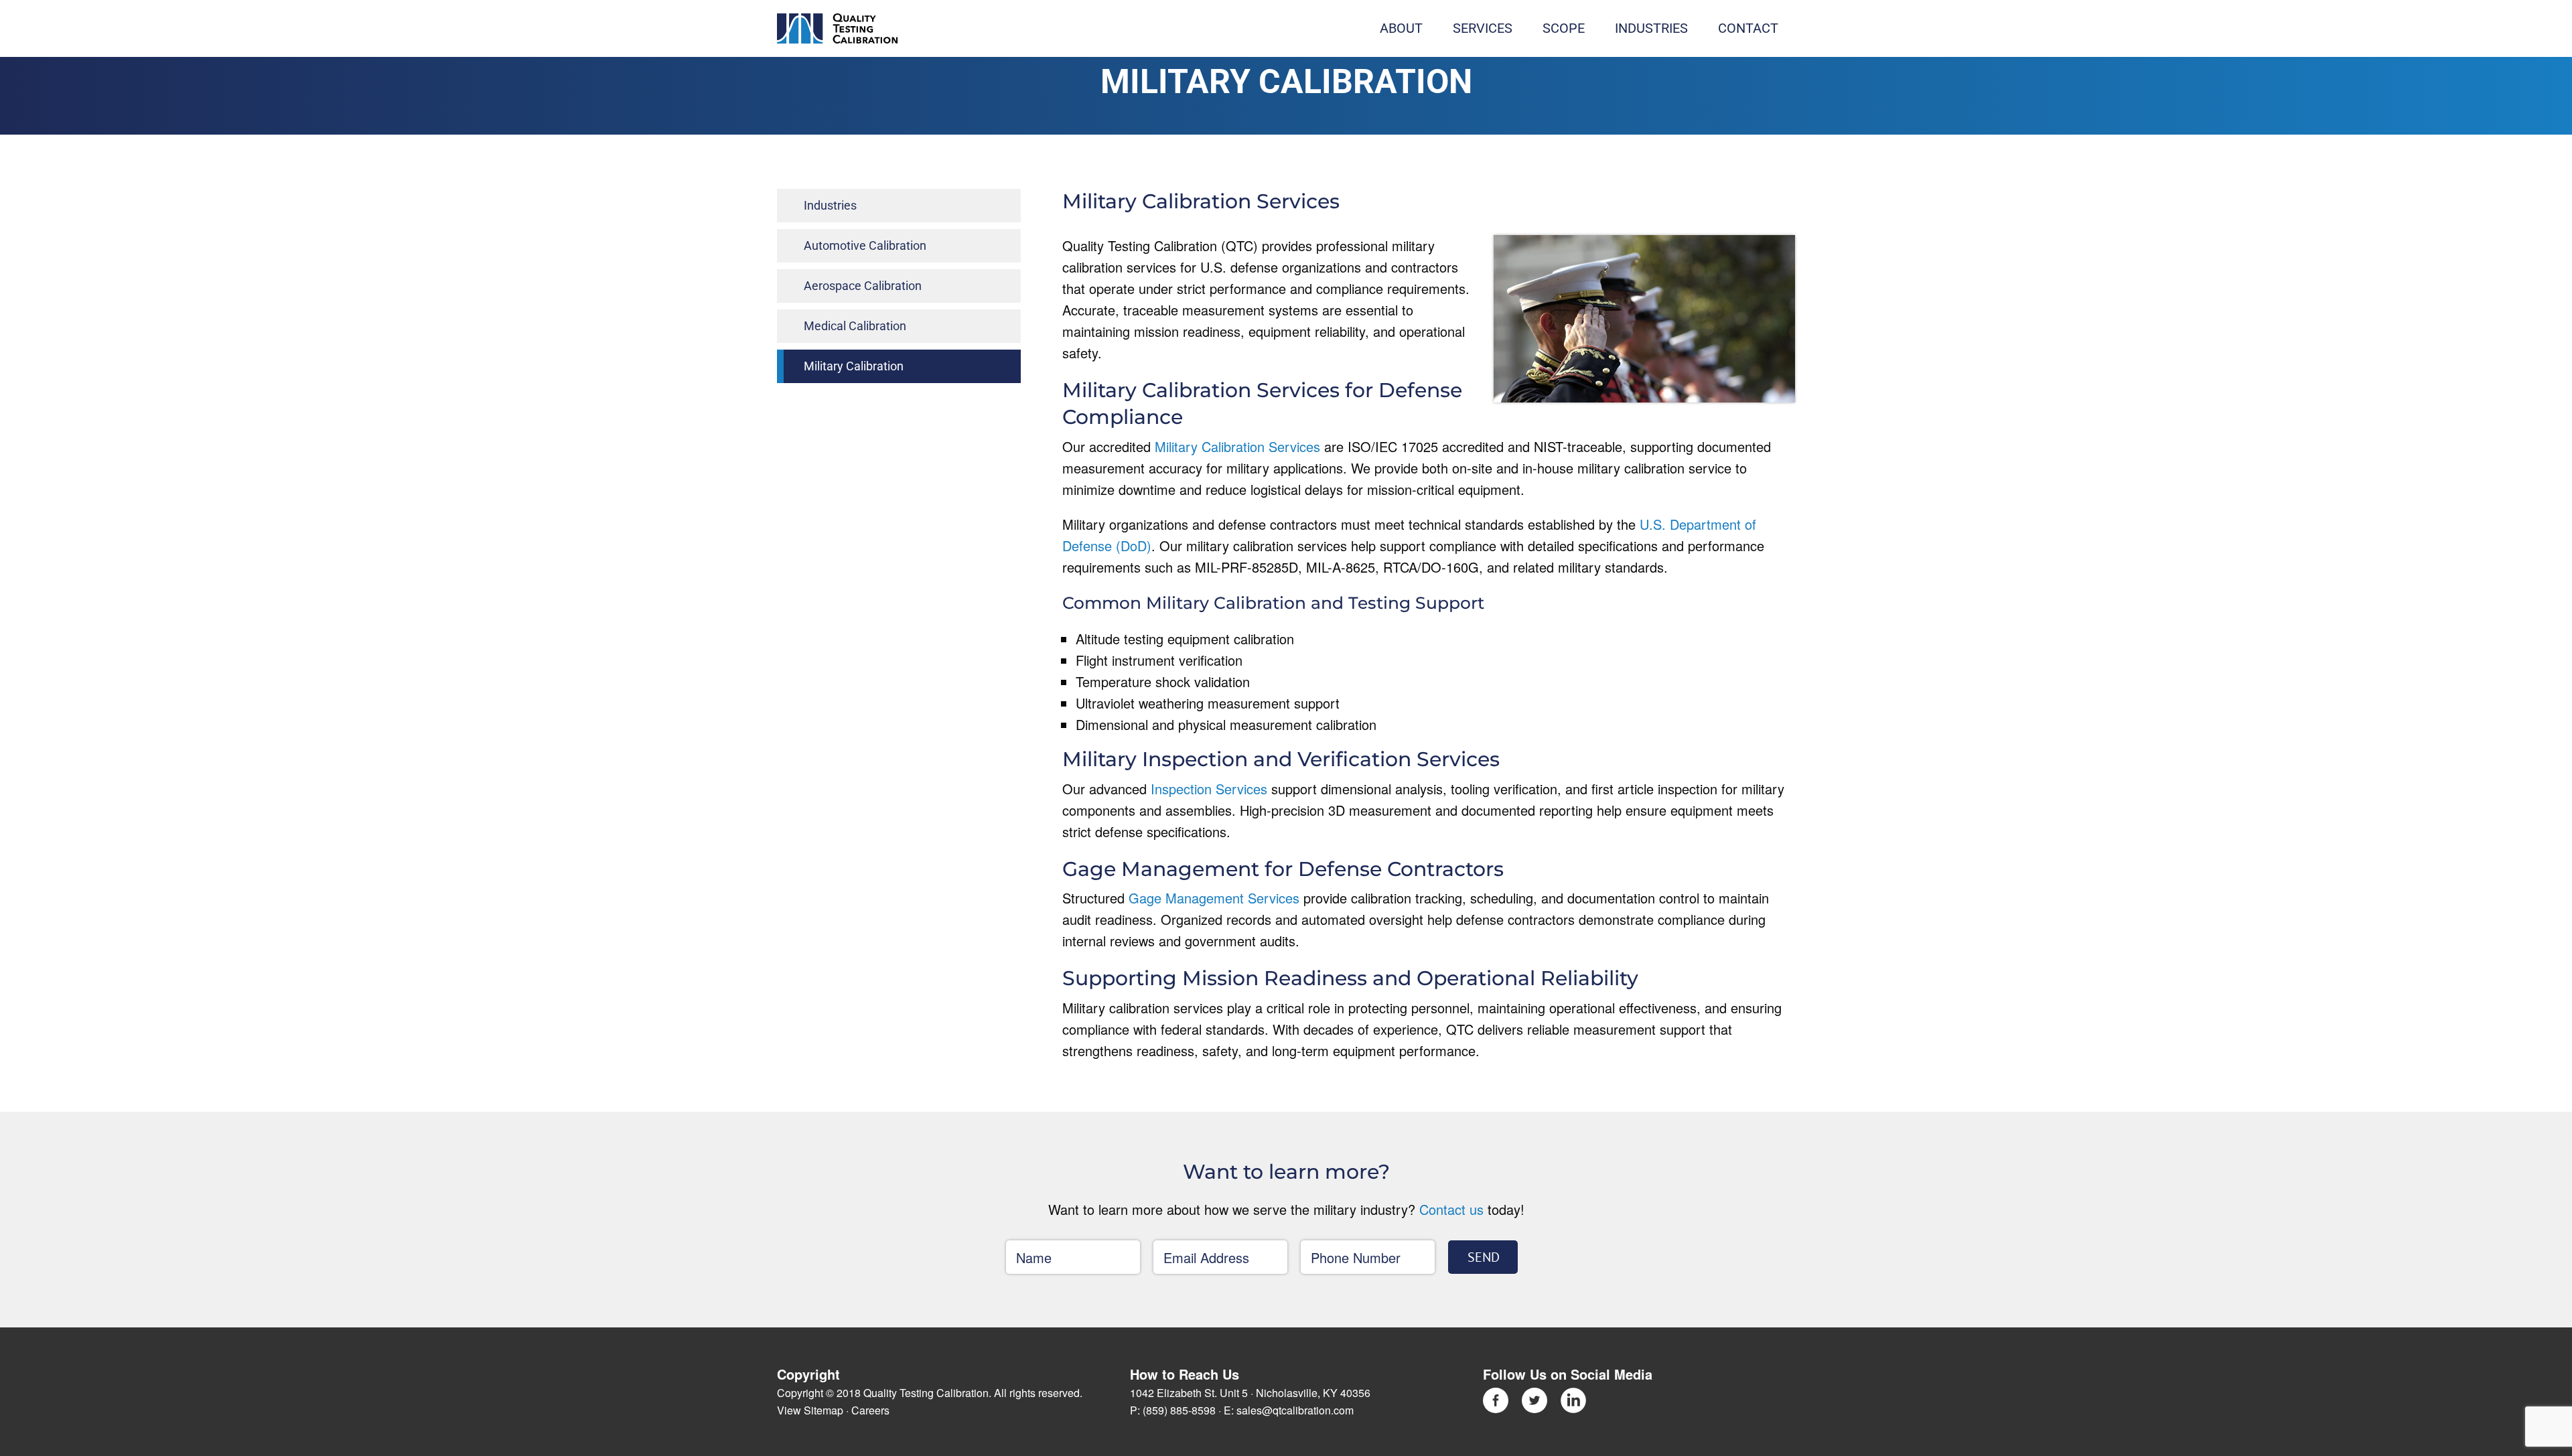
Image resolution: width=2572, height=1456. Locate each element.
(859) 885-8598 (1179, 1410)
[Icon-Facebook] (1496, 1394)
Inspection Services (1209, 789)
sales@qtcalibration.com (1295, 1410)
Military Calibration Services (1237, 446)
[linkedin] (1573, 1394)
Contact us (1451, 1209)
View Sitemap (810, 1410)
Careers (870, 1410)
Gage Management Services (1214, 898)
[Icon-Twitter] (1534, 1394)
